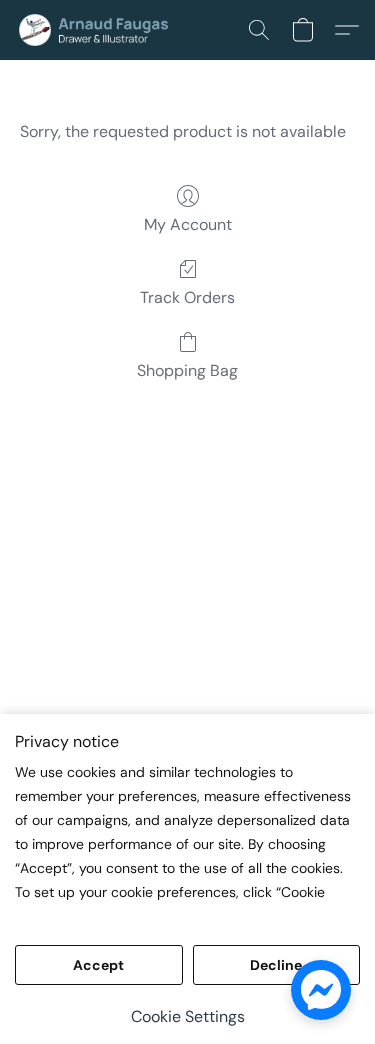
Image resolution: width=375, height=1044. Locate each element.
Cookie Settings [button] (188, 1016)
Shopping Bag (187, 370)
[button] (102, 30)
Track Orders (187, 297)
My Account (188, 224)
